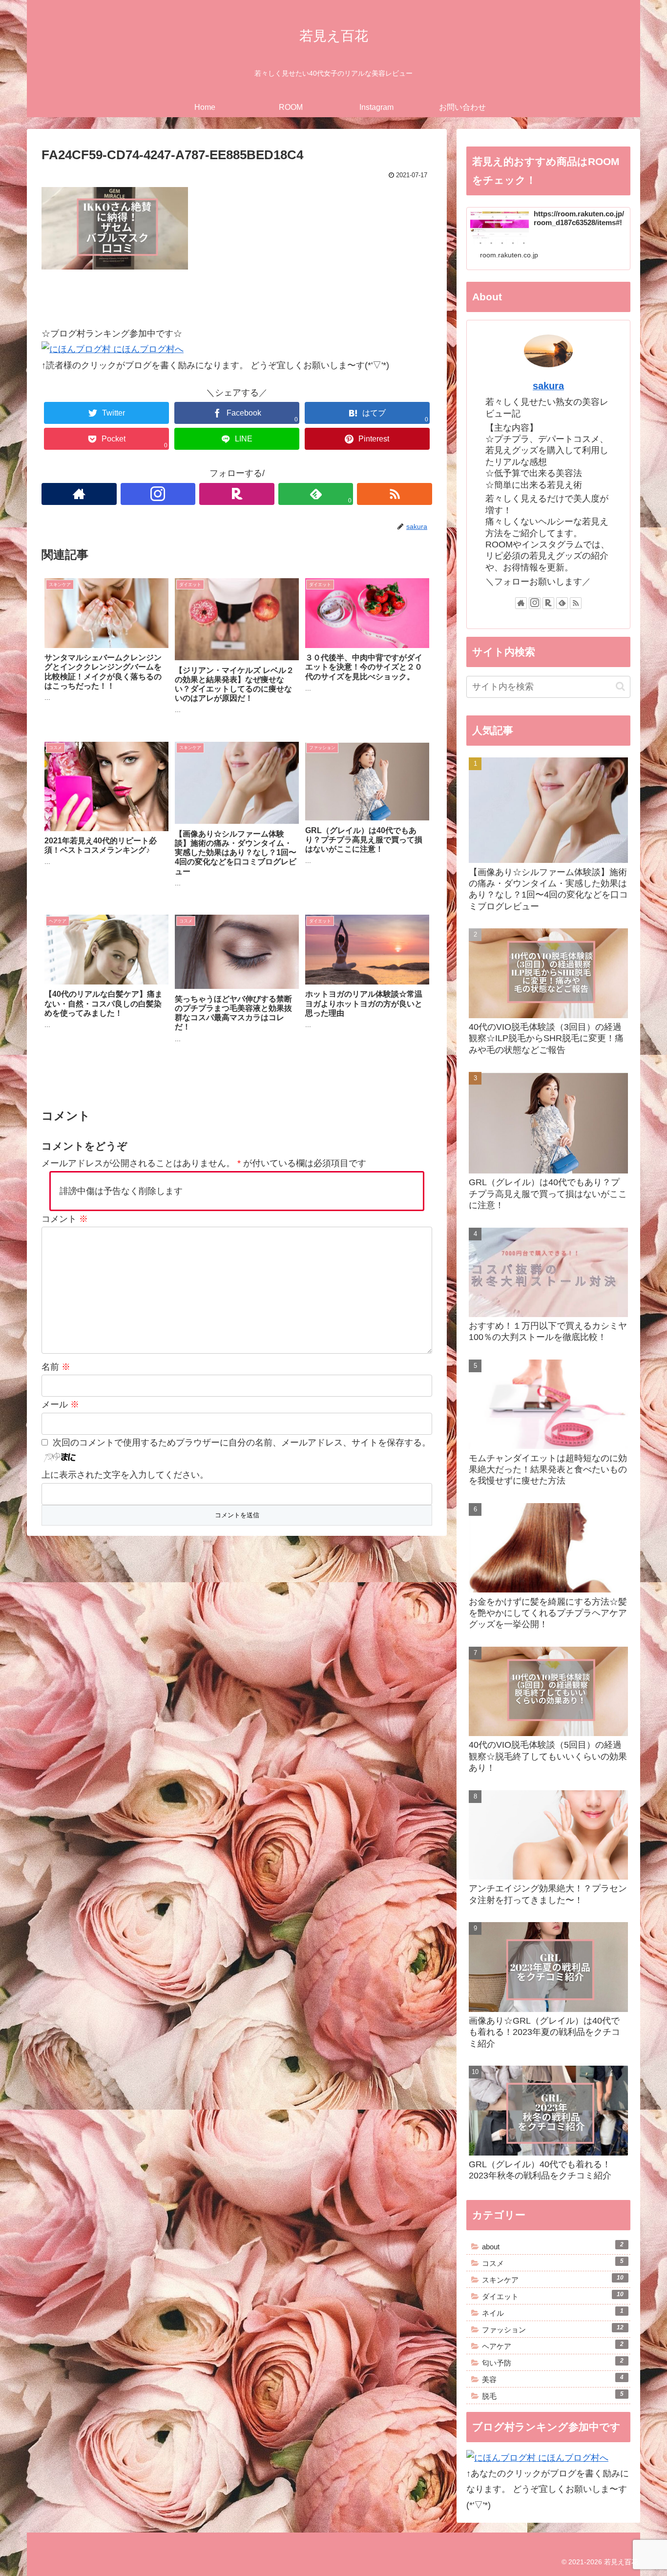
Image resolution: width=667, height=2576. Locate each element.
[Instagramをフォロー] (158, 494)
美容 (553, 2379)
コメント (65, 1219)
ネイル (553, 2312)
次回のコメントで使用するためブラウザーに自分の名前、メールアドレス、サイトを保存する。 (242, 1443)
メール (60, 1404)
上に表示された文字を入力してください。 (125, 1475)
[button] (620, 686)
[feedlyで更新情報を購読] (562, 603)
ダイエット (553, 2296)
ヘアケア (553, 2346)
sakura (548, 386)
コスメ (553, 2262)
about (553, 2246)
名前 (56, 1367)
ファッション (553, 2329)
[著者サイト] (79, 494)
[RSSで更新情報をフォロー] (395, 494)
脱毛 (553, 2395)
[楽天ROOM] (237, 494)
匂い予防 (553, 2362)
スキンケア (553, 2279)
